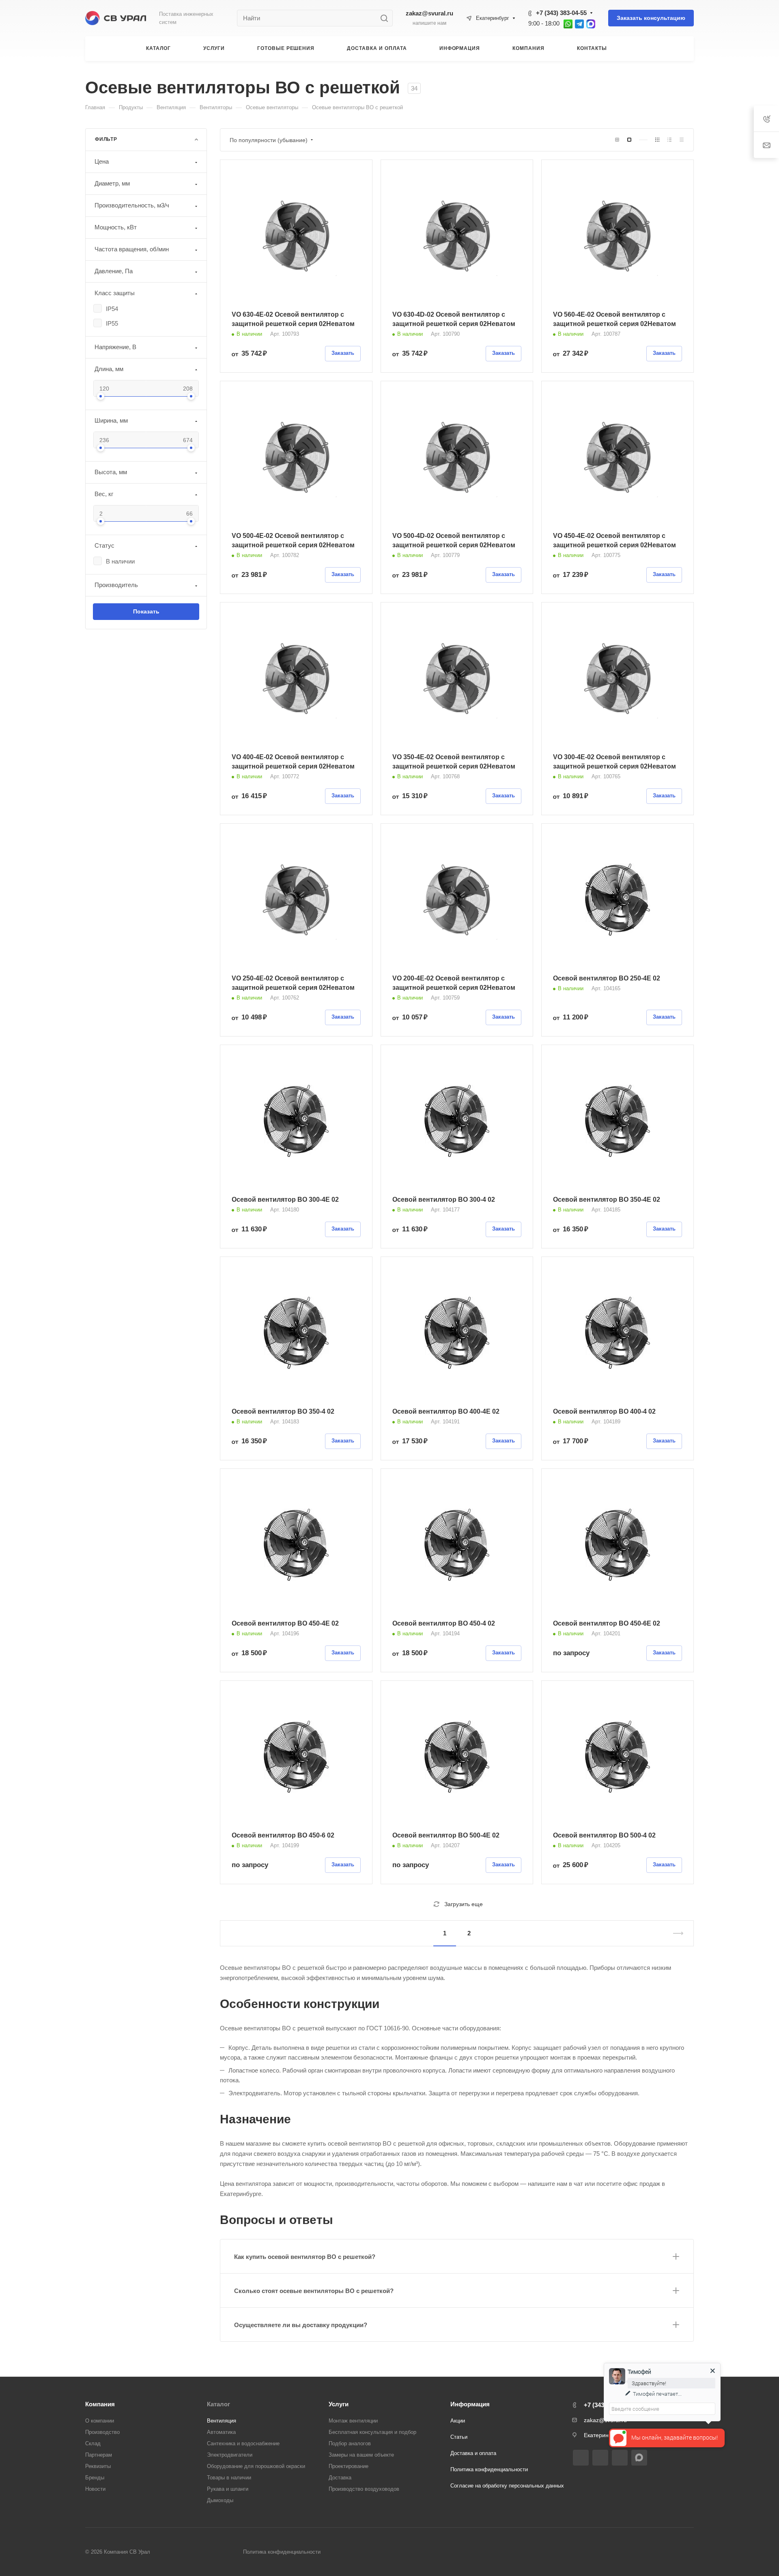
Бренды (95, 2478)
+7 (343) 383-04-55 (561, 13)
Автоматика (221, 2432)
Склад (93, 2443)
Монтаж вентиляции (353, 2421)
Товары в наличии (229, 2478)
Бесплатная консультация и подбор (372, 2432)
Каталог (218, 2404)
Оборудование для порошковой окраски (256, 2466)
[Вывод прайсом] (682, 140)
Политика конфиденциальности (489, 2469)
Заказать (343, 353)
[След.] (675, 1933)
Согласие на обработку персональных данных (507, 2486)
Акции (458, 2421)
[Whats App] (620, 2458)
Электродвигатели (230, 2455)
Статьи (459, 2437)
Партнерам (99, 2455)
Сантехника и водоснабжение (243, 2443)
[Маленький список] (617, 140)
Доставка (340, 2478)
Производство (102, 2432)
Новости (95, 2489)
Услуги (339, 2404)
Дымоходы (220, 2500)
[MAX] (639, 2457)
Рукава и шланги (228, 2489)
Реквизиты (98, 2466)
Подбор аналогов (350, 2443)
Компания (100, 2404)
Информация (470, 2404)
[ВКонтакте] (581, 2458)
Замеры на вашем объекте (361, 2455)
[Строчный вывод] (669, 140)
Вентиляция (222, 2421)
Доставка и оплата (473, 2453)
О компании (100, 2421)
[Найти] (386, 18)
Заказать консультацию (651, 18)
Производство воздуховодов (364, 2489)
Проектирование (349, 2466)
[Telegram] (600, 2458)
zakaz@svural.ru (429, 13)
